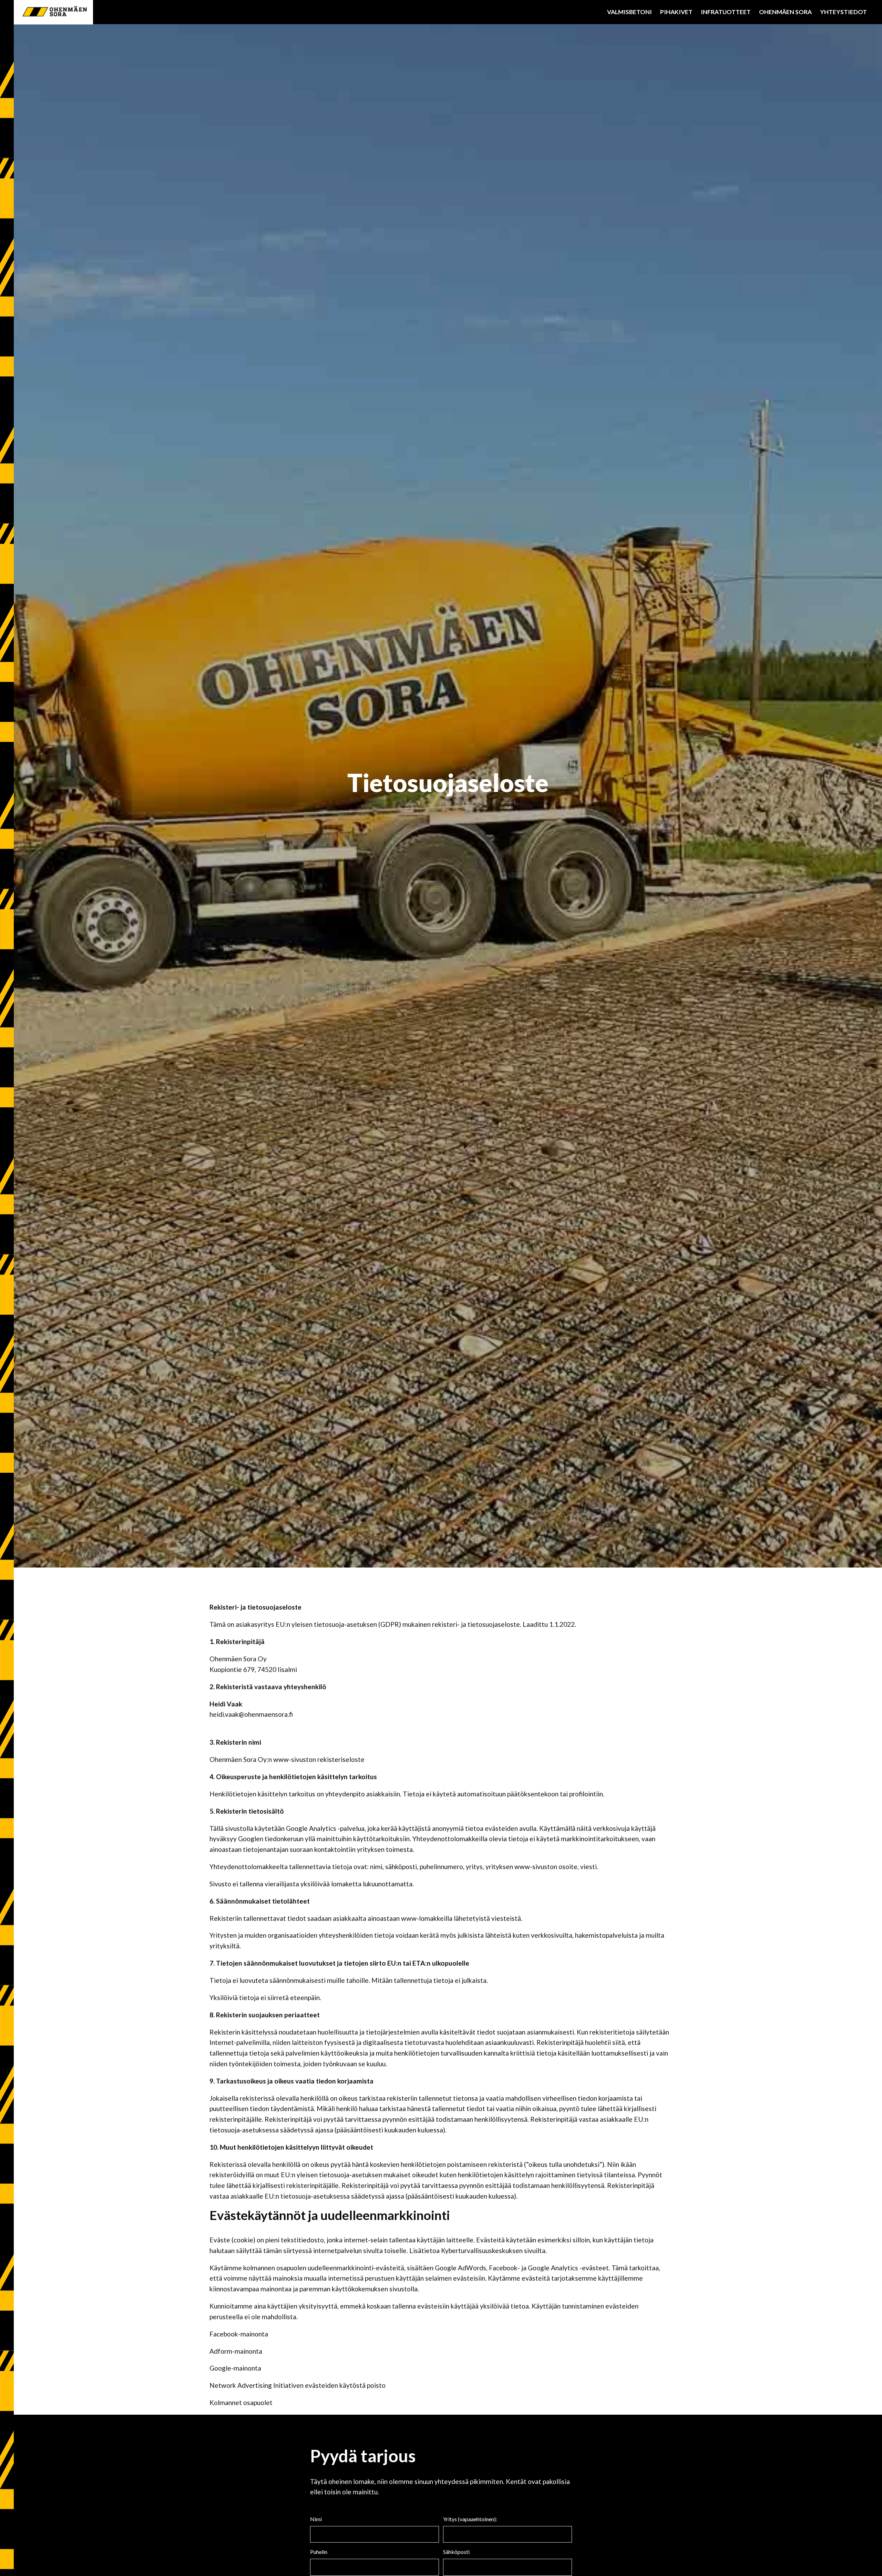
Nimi (316, 2519)
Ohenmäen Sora (785, 12)
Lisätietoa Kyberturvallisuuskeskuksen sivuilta (477, 2250)
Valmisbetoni (629, 12)
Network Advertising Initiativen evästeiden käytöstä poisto (298, 2385)
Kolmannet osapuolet (241, 2402)
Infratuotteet (726, 12)
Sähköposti (456, 2552)
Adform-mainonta (236, 2351)
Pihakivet (676, 12)
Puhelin (319, 2552)
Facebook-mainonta (239, 2334)
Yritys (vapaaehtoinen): (470, 2519)
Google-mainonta (235, 2368)
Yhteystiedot (843, 12)
